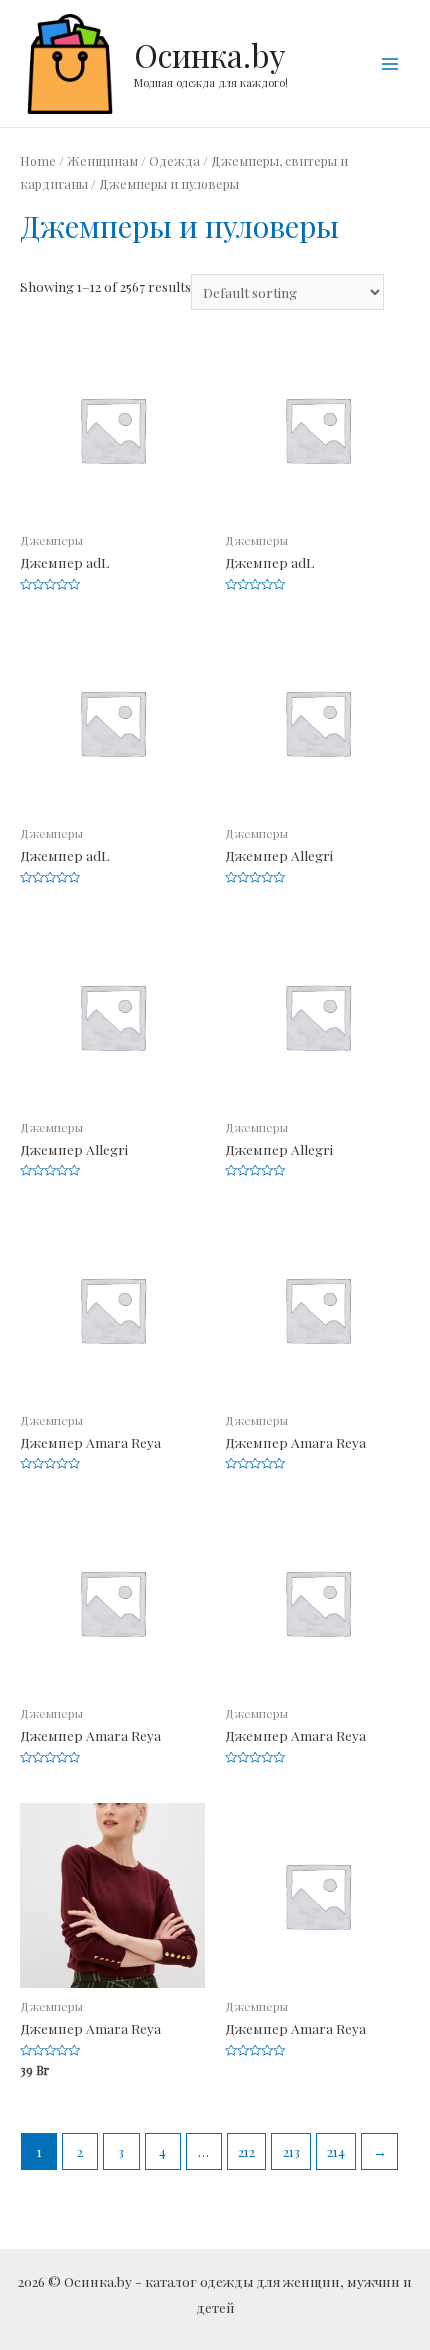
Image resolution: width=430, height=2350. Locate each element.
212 (246, 2151)
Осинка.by (210, 54)
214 (336, 2151)
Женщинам (102, 160)
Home (38, 160)
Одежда (174, 160)
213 (291, 2151)
